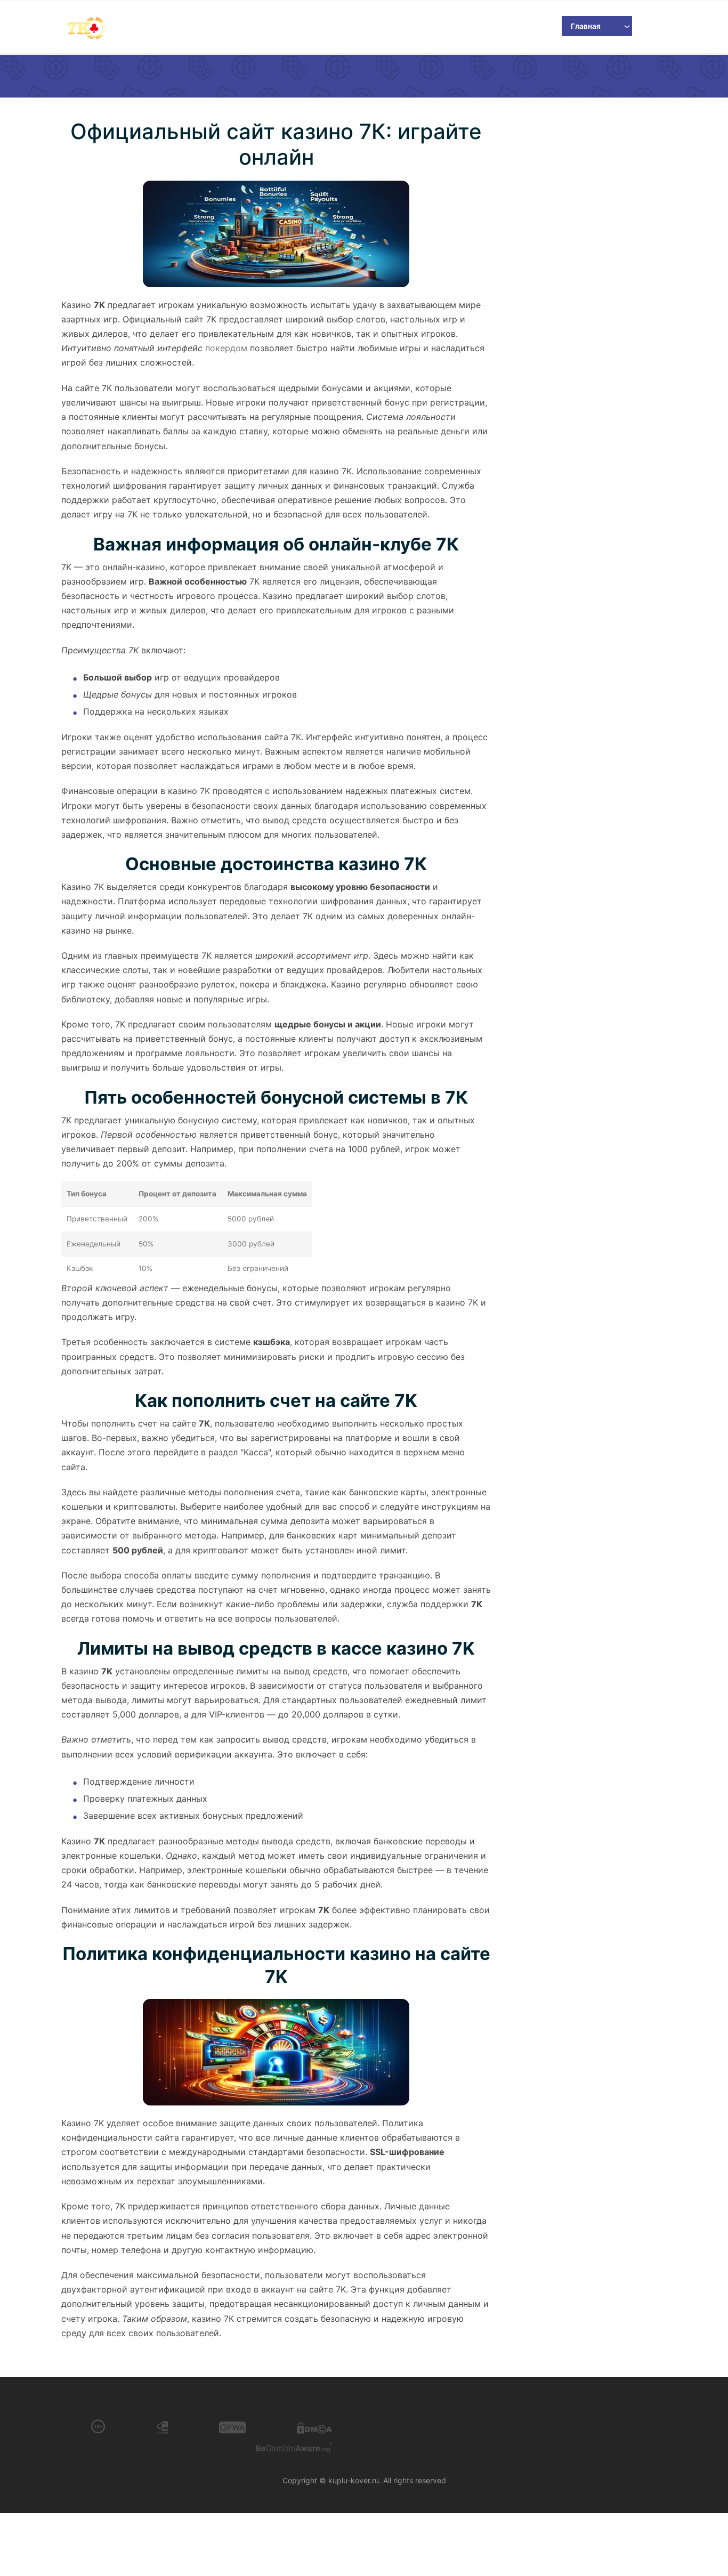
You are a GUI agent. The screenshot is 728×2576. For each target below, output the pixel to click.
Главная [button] (586, 26)
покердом (226, 348)
